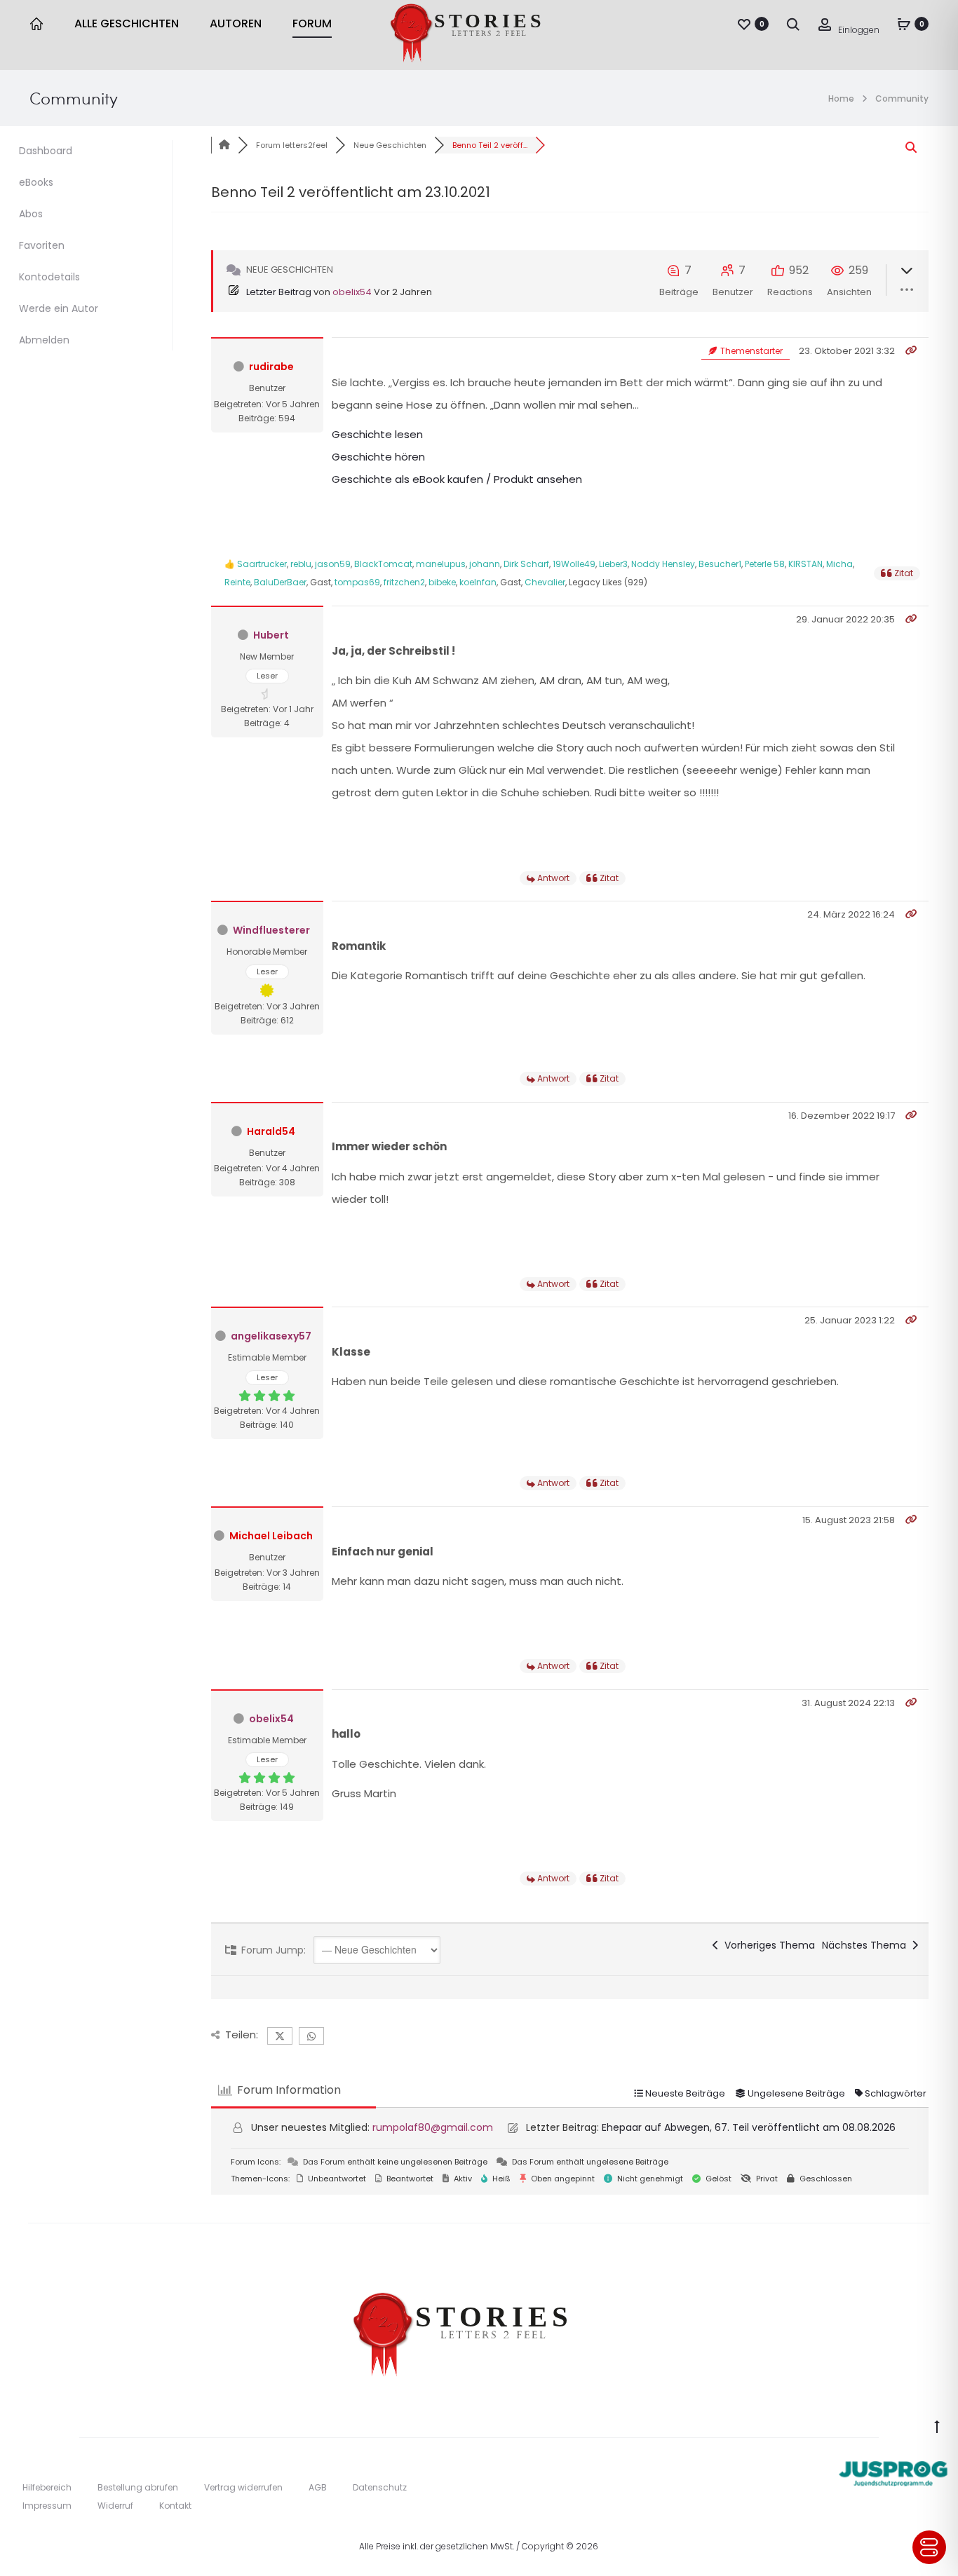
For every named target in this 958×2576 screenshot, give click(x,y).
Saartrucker (262, 564)
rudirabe (271, 367)
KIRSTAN (805, 564)
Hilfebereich (47, 2487)
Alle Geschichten (127, 23)
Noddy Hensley (663, 564)
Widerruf (115, 2506)
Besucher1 (720, 564)
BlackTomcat (383, 564)
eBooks (36, 182)
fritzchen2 (404, 582)
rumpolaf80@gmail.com (433, 2127)
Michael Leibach (271, 1536)
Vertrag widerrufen (243, 2487)
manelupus (441, 564)
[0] (744, 24)
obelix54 (352, 292)
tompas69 (357, 582)
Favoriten (42, 245)
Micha (839, 564)
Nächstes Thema (867, 1945)
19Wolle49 (574, 564)
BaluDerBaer (280, 582)
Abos (31, 214)
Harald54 (271, 1131)
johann (485, 564)
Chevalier (545, 582)
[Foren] (224, 145)
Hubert (271, 635)
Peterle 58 (765, 564)
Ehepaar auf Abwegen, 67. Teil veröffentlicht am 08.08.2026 (749, 2127)
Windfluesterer (271, 930)
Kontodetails (49, 277)
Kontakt (175, 2506)
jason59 (333, 564)
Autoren (236, 23)
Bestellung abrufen (138, 2487)
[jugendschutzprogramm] (893, 2470)
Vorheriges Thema (767, 1945)
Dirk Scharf (526, 564)
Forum (312, 23)
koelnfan (478, 582)
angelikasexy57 (271, 1336)
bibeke (442, 582)
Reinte (237, 582)
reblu (301, 564)
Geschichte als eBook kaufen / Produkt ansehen (457, 479)
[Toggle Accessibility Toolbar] (929, 2547)
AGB (318, 2487)
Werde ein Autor (59, 308)
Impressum (47, 2506)
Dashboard (46, 151)
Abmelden (44, 340)
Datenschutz (380, 2487)
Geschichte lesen (377, 434)
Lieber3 (613, 564)
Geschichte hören (378, 457)
